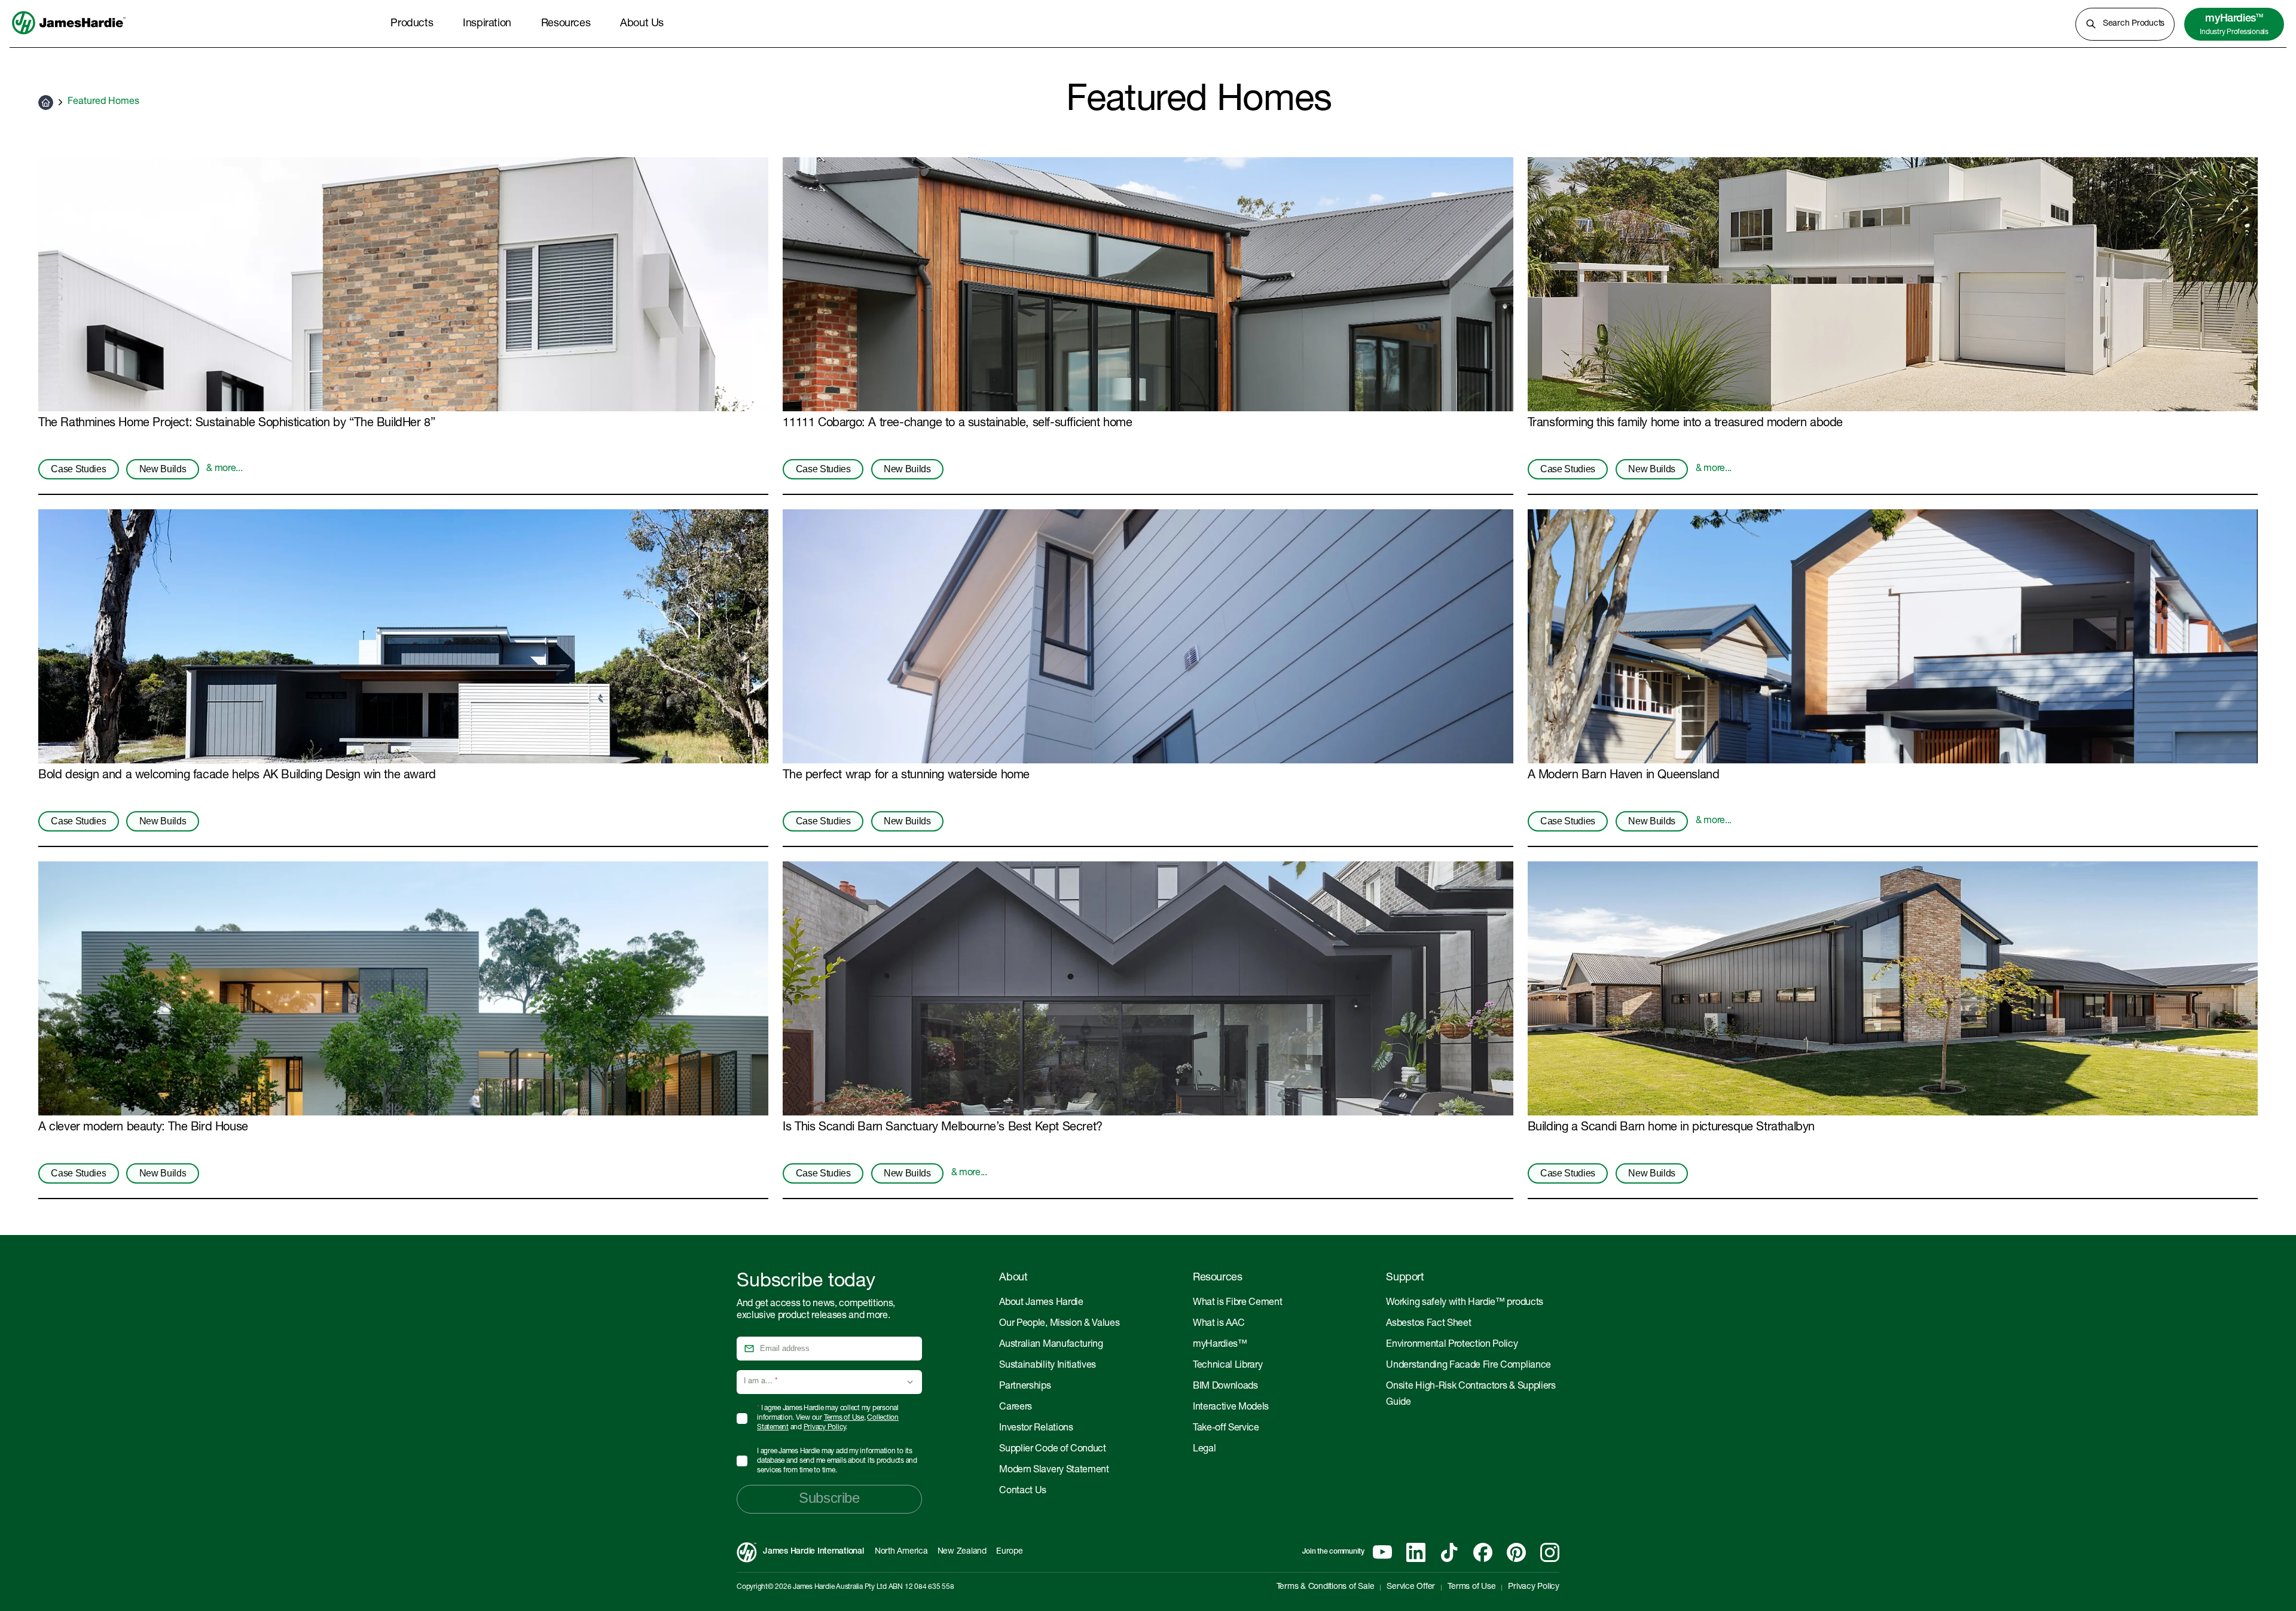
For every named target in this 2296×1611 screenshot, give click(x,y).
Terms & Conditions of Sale (1326, 1587)
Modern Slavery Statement (1054, 1471)
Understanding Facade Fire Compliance (1468, 1366)
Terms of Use (844, 1418)
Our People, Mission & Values (1059, 1324)
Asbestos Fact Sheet (1428, 1324)
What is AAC (1219, 1324)
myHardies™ (1220, 1345)
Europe (1010, 1552)
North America (901, 1552)
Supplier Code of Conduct (1052, 1450)
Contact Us (1023, 1491)
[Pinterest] (1516, 1552)
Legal (1204, 1450)
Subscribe (829, 1498)
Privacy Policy (825, 1427)
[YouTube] (1382, 1552)
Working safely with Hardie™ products (1464, 1303)
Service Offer (1411, 1587)
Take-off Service (1226, 1429)
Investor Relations (1036, 1429)
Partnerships (1025, 1387)
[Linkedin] (1416, 1552)
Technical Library (1228, 1366)
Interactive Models (1231, 1408)
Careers (1016, 1408)
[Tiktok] (1449, 1552)
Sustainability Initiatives (1048, 1366)
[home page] (69, 35)
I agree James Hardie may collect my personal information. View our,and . (828, 1418)
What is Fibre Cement (1238, 1303)
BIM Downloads (1225, 1387)
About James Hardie (1041, 1303)
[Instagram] (1550, 1552)
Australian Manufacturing (1051, 1345)
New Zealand (962, 1552)
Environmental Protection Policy (1452, 1345)
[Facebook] (1483, 1552)
